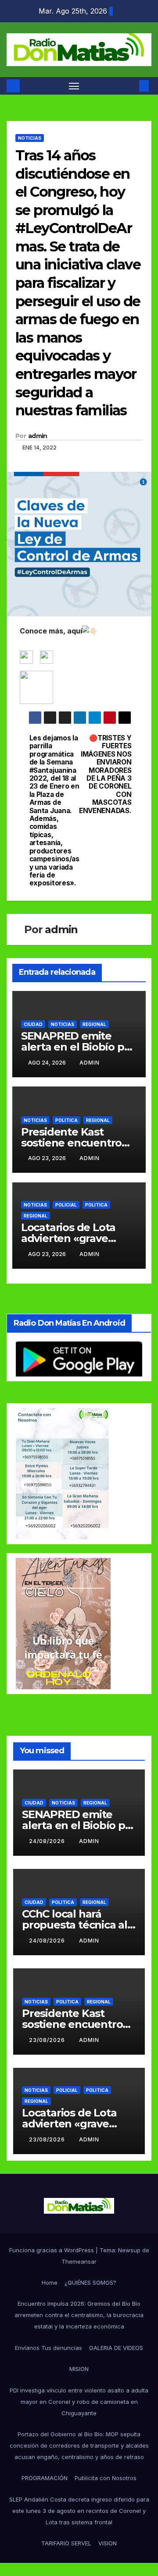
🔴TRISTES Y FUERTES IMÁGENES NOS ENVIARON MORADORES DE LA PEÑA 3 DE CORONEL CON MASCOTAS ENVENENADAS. (105, 775)
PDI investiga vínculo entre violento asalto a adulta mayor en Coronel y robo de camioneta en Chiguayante (79, 2402)
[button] (131, 86)
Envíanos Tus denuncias (48, 2348)
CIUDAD (33, 1024)
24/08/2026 (48, 1841)
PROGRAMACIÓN (45, 2478)
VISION (108, 2543)
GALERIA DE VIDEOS (116, 2348)
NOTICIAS (30, 138)
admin (38, 436)
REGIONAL (94, 1024)
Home (50, 2282)
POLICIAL (66, 1205)
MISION (79, 2369)
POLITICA (66, 1120)
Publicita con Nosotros (106, 2478)
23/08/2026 (48, 2040)
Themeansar (79, 2261)
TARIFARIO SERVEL (66, 2543)
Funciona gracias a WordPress (52, 2250)
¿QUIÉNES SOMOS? (90, 2282)
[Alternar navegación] (74, 86)
